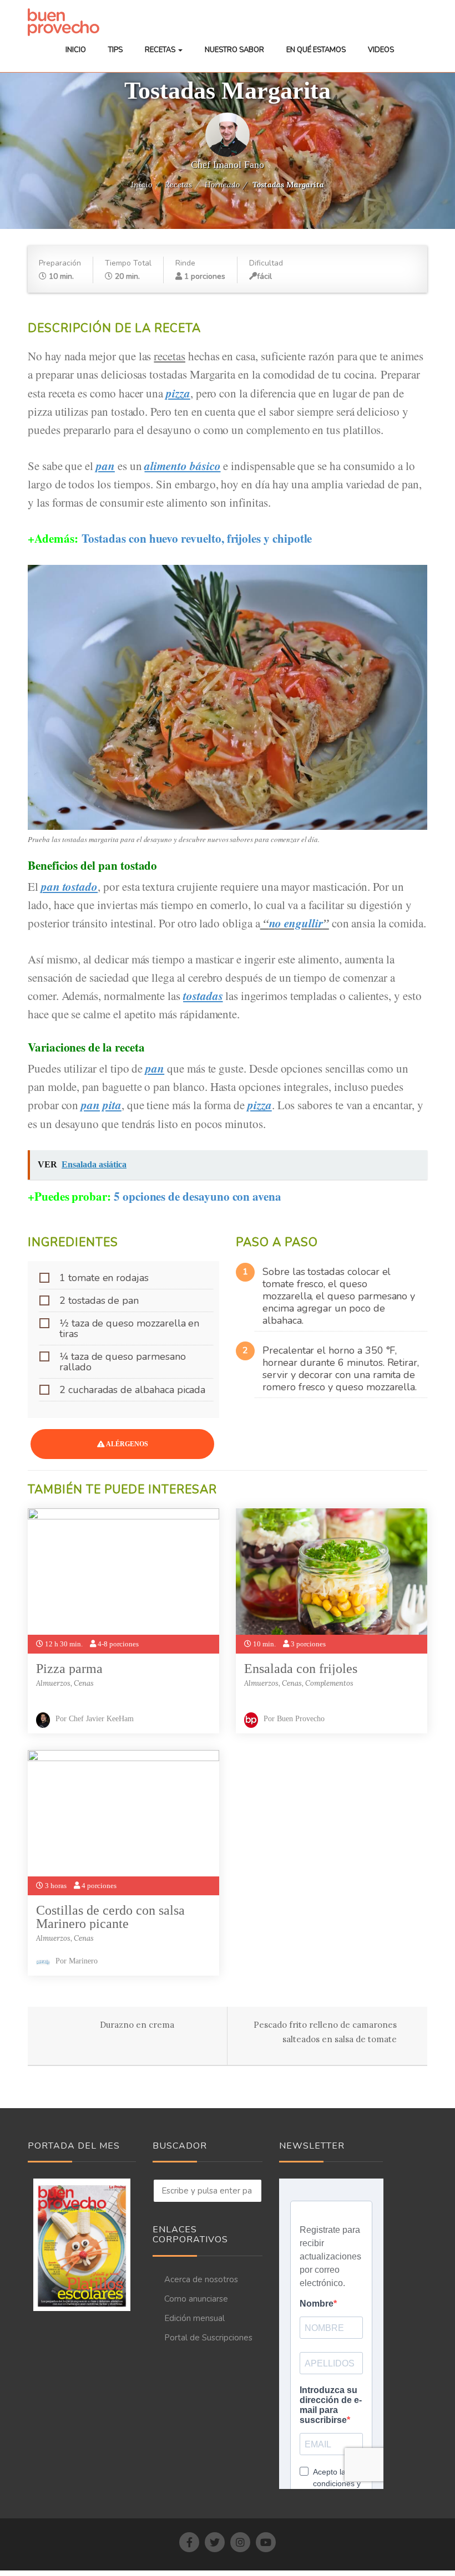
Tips (115, 50)
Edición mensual (194, 2318)
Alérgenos (127, 1444)
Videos (381, 50)
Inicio (76, 50)
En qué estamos (316, 50)
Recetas (161, 50)
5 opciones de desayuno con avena (198, 1196)
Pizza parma (69, 1669)
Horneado (222, 185)
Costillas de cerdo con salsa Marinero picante (110, 1917)
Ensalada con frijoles (301, 1669)
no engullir (296, 923)
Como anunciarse (196, 2299)
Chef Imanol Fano (228, 165)
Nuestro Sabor (234, 50)
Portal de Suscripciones (208, 2338)
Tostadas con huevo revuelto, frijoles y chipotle (197, 538)
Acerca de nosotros (201, 2279)
